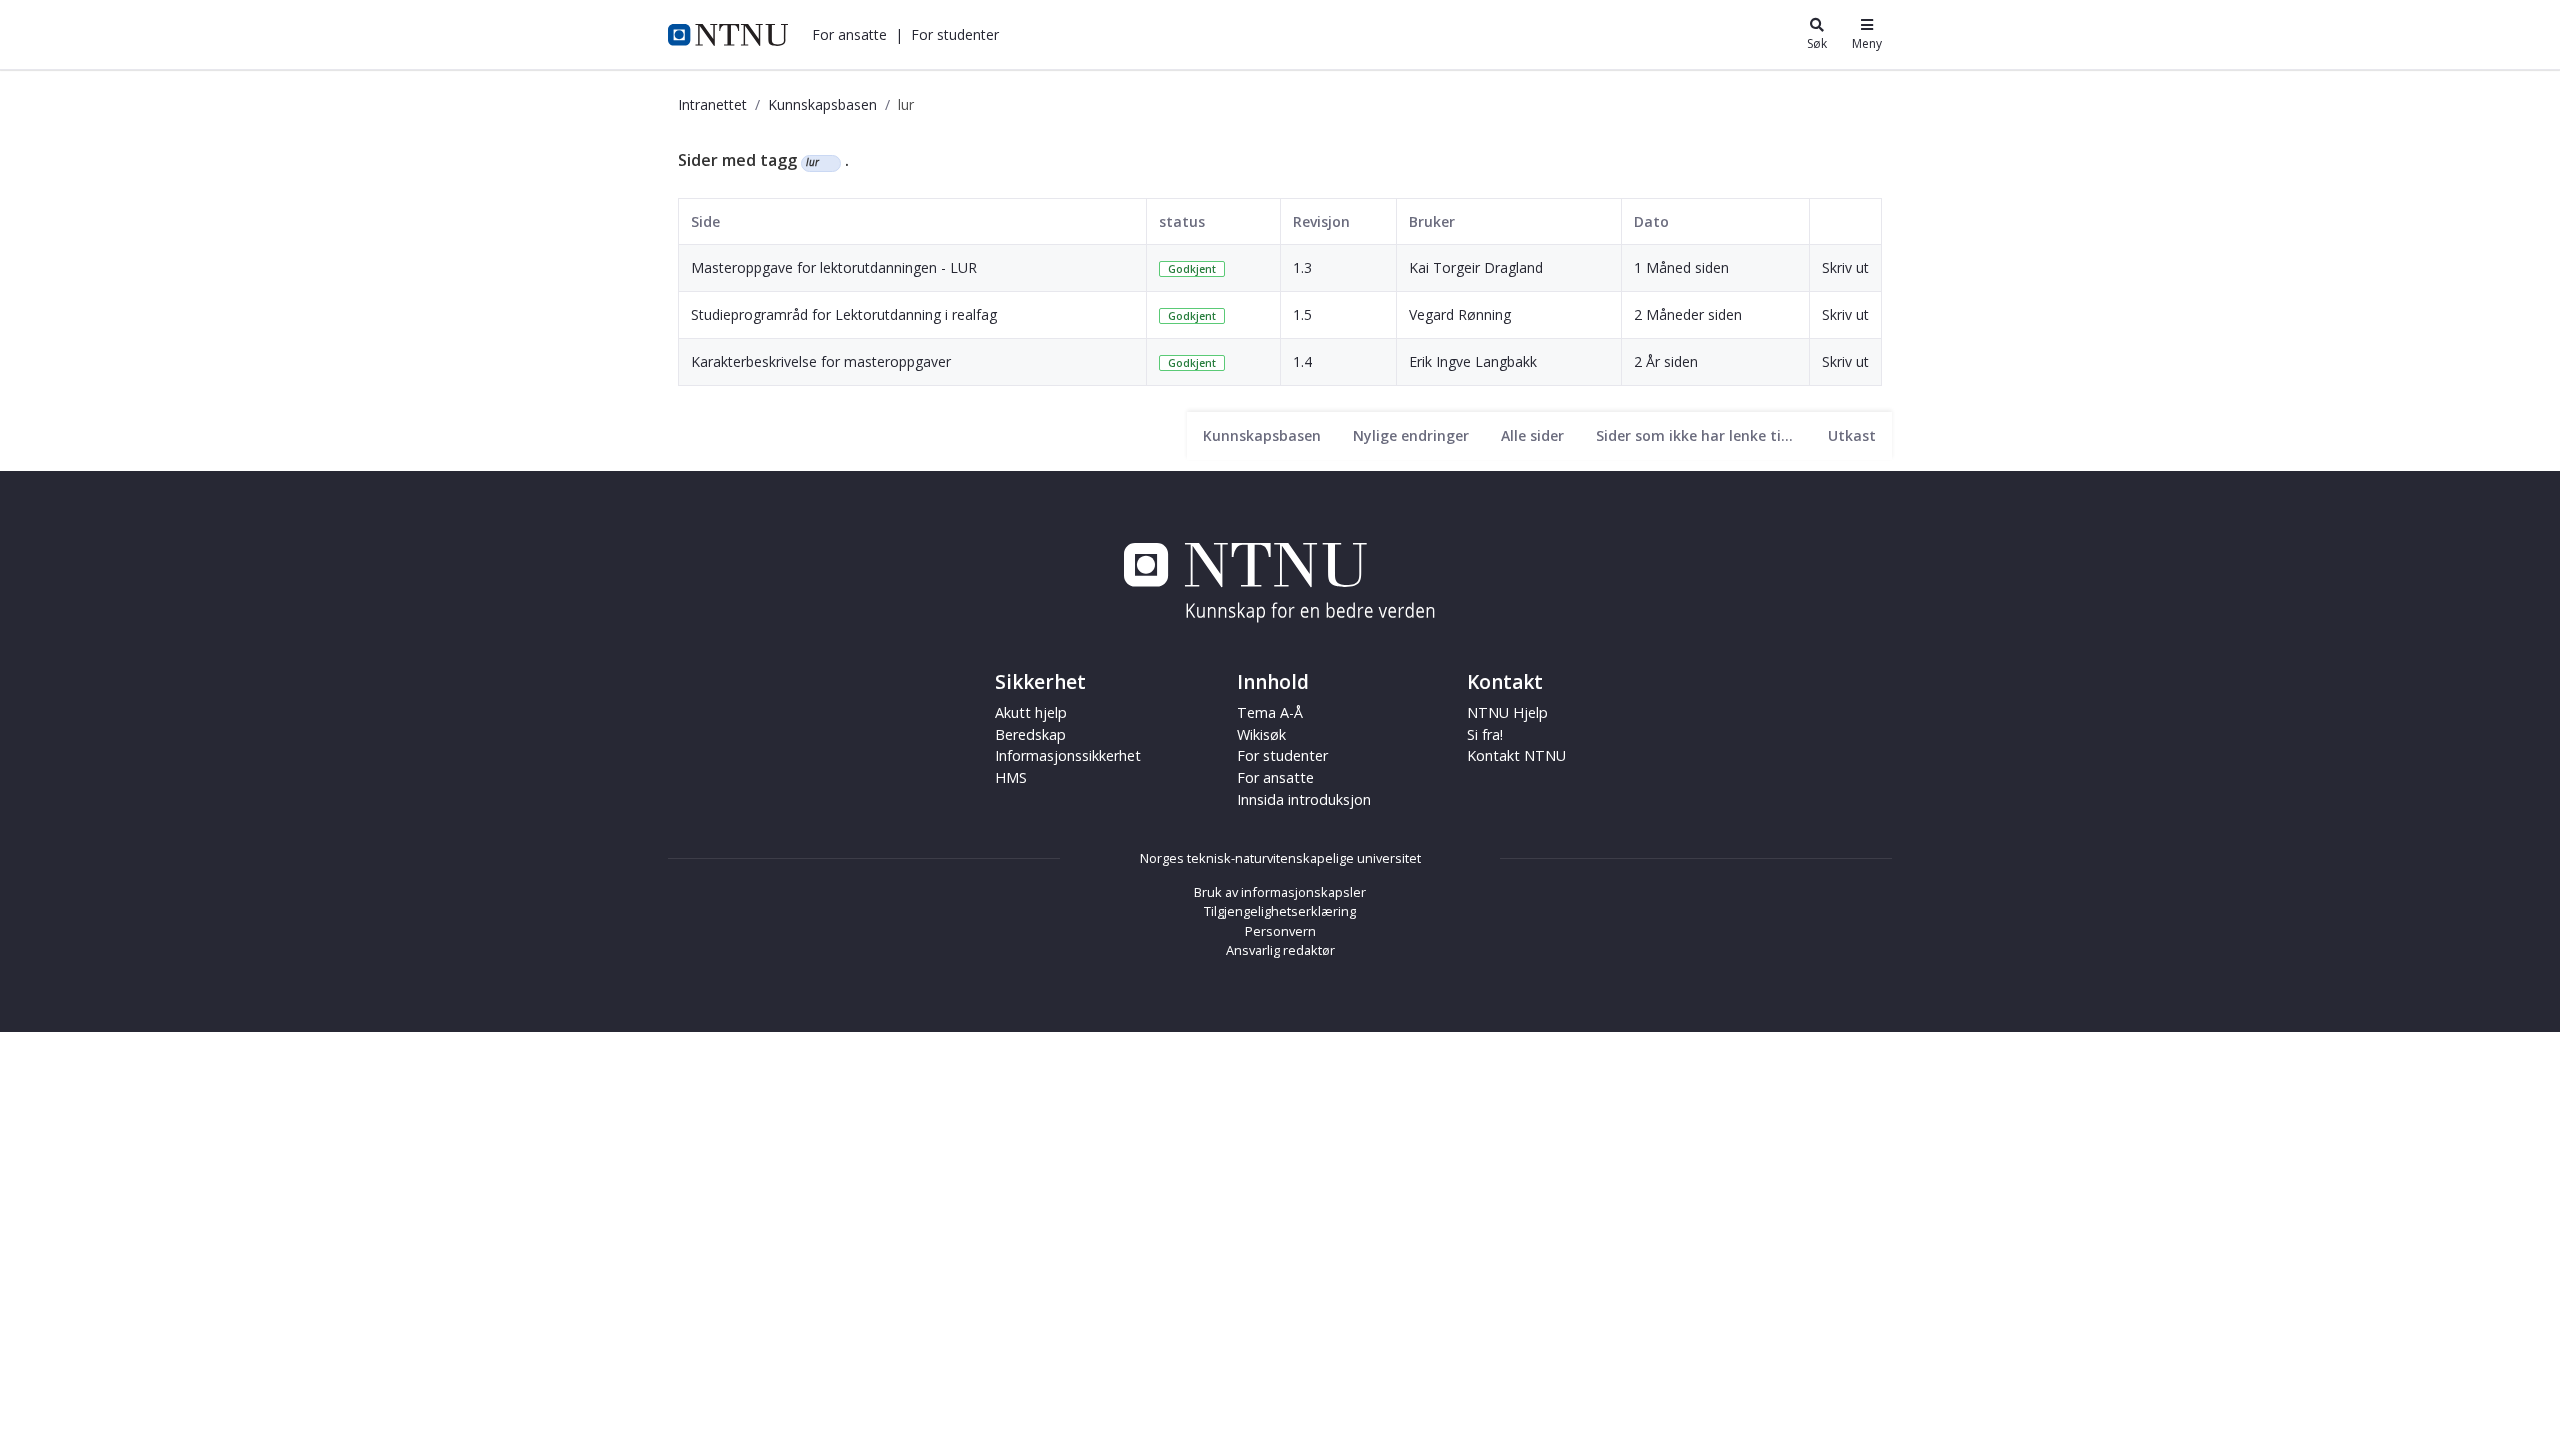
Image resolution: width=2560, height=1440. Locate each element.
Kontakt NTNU (1516, 755)
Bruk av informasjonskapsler (1280, 892)
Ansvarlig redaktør (1280, 950)
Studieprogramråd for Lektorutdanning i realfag (844, 314)
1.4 (1302, 361)
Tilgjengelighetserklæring (1280, 911)
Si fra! (1485, 734)
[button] (849, 34)
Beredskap (1030, 734)
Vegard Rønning (1460, 314)
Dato (1651, 221)
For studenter (1282, 755)
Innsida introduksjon (1304, 799)
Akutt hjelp (1031, 712)
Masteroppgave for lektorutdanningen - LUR (834, 267)
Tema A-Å (1270, 712)
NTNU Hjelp (1507, 712)
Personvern (1280, 931)
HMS (1011, 777)
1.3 (1302, 267)
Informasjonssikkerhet (1068, 755)
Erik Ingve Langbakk (1473, 361)
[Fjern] (827, 163)
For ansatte (1275, 777)
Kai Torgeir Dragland (1476, 267)
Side (705, 221)
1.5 (1302, 314)
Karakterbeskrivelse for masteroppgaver (821, 361)
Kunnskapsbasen (822, 104)
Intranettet (712, 104)
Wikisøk (1261, 734)
